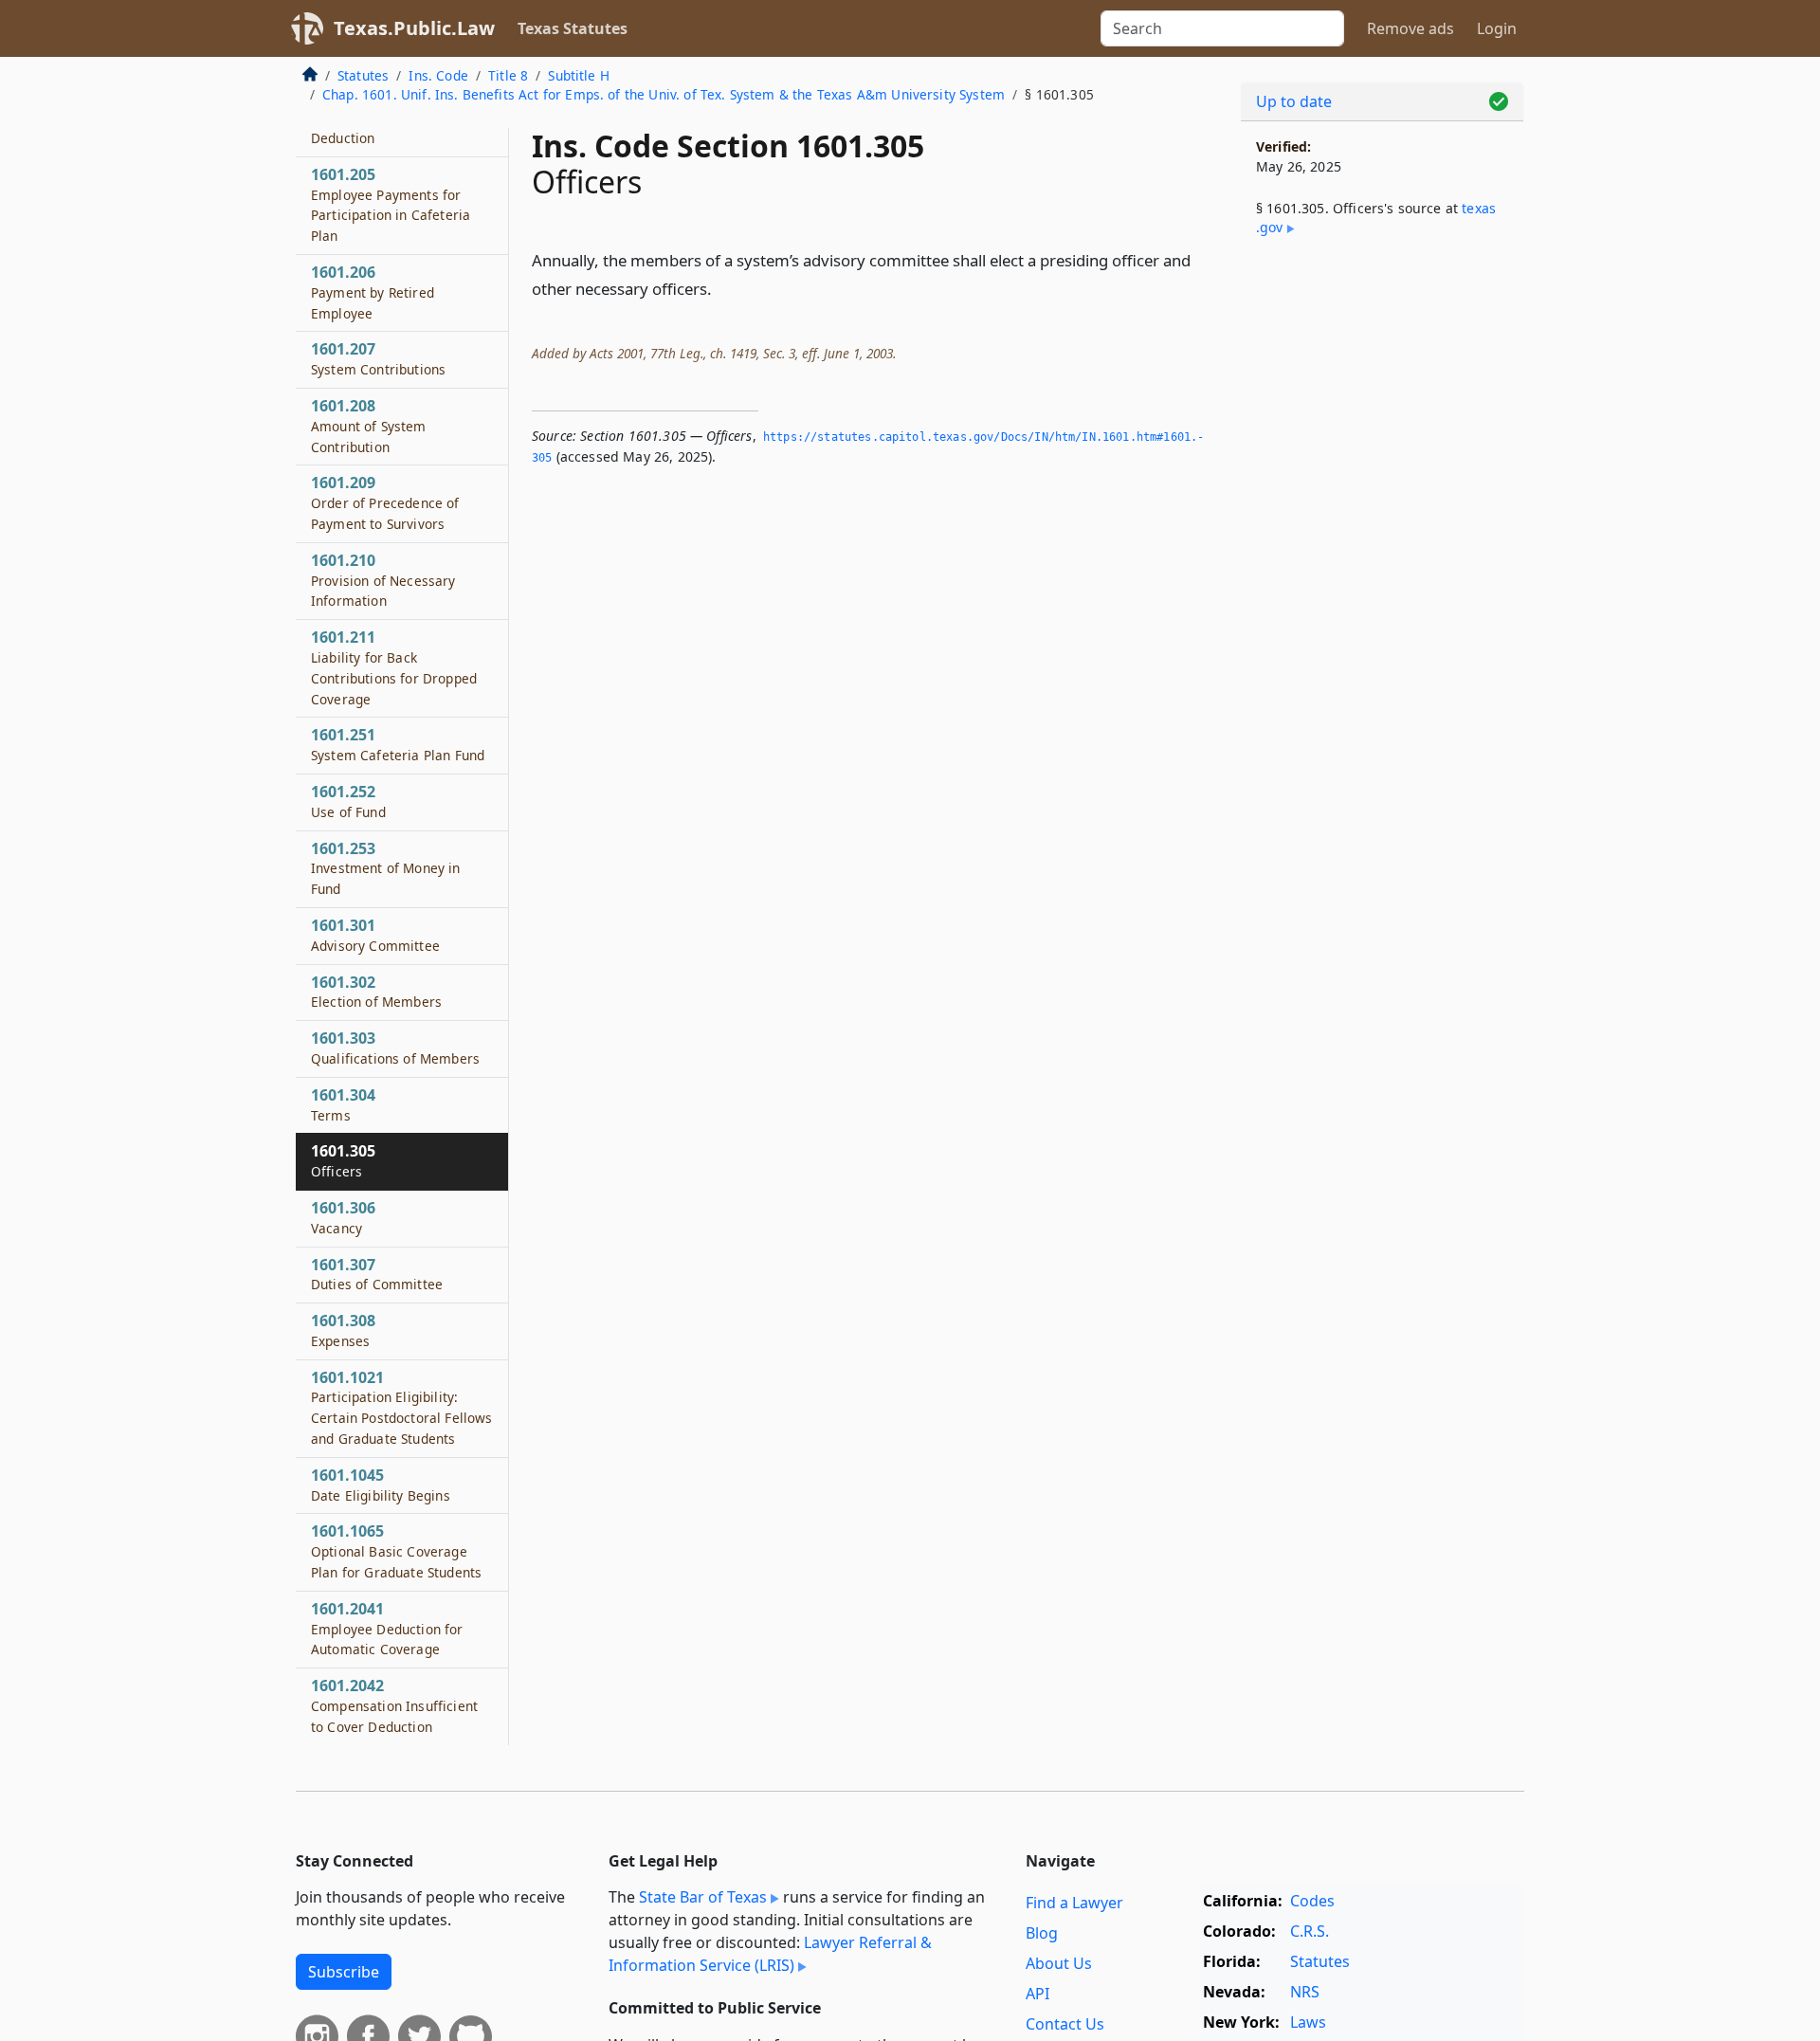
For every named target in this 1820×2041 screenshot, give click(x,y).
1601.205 (391, 204)
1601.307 (377, 1274)
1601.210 (383, 580)
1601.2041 (387, 1629)
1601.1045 (381, 1485)
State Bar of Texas (703, 1897)
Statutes (363, 75)
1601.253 (386, 868)
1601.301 (375, 935)
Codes (1312, 1901)
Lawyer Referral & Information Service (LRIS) (770, 1954)
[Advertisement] (1382, 565)
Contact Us (1065, 2024)
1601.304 (343, 1104)
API (1037, 1994)
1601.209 (385, 502)
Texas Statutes (573, 28)
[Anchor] (722, 288)
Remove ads (1410, 28)
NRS (1305, 1992)
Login (1497, 28)
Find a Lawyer (1074, 1903)
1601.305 (343, 1160)
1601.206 (373, 292)
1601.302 (376, 992)
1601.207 (378, 358)
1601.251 (398, 744)
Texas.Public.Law (414, 28)
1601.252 (348, 801)
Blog (1042, 1933)
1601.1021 (401, 1407)
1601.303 (395, 1048)
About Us (1059, 1963)
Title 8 (508, 75)
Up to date (1294, 101)
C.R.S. (1310, 1931)
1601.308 (343, 1330)
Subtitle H (579, 75)
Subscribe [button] (344, 1972)
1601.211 (394, 667)
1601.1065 (396, 1551)
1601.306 (343, 1217)
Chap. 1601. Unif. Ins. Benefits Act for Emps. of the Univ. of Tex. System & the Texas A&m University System (664, 94)
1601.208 (369, 426)
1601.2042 (394, 1705)
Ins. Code (438, 75)
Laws (1308, 2022)
